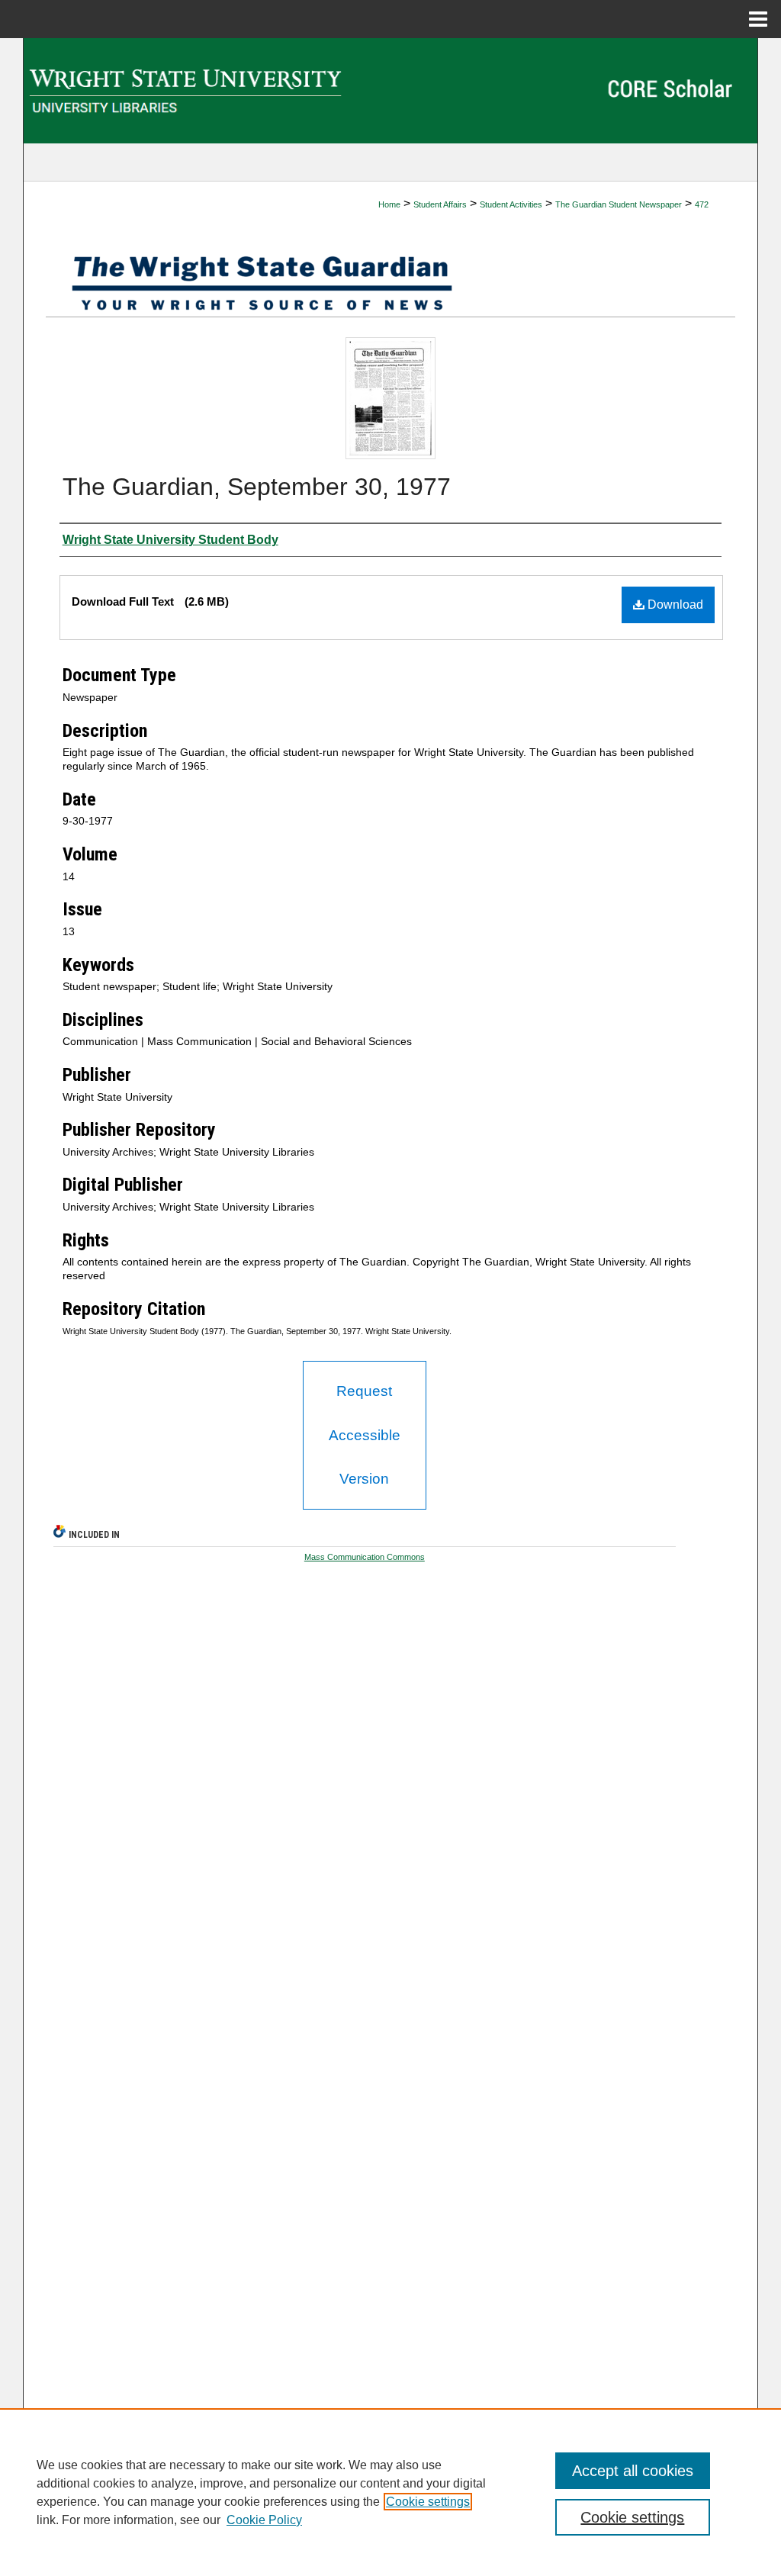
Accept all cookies (633, 2471)
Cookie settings (428, 2502)
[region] (390, 2492)
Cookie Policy (264, 2520)
